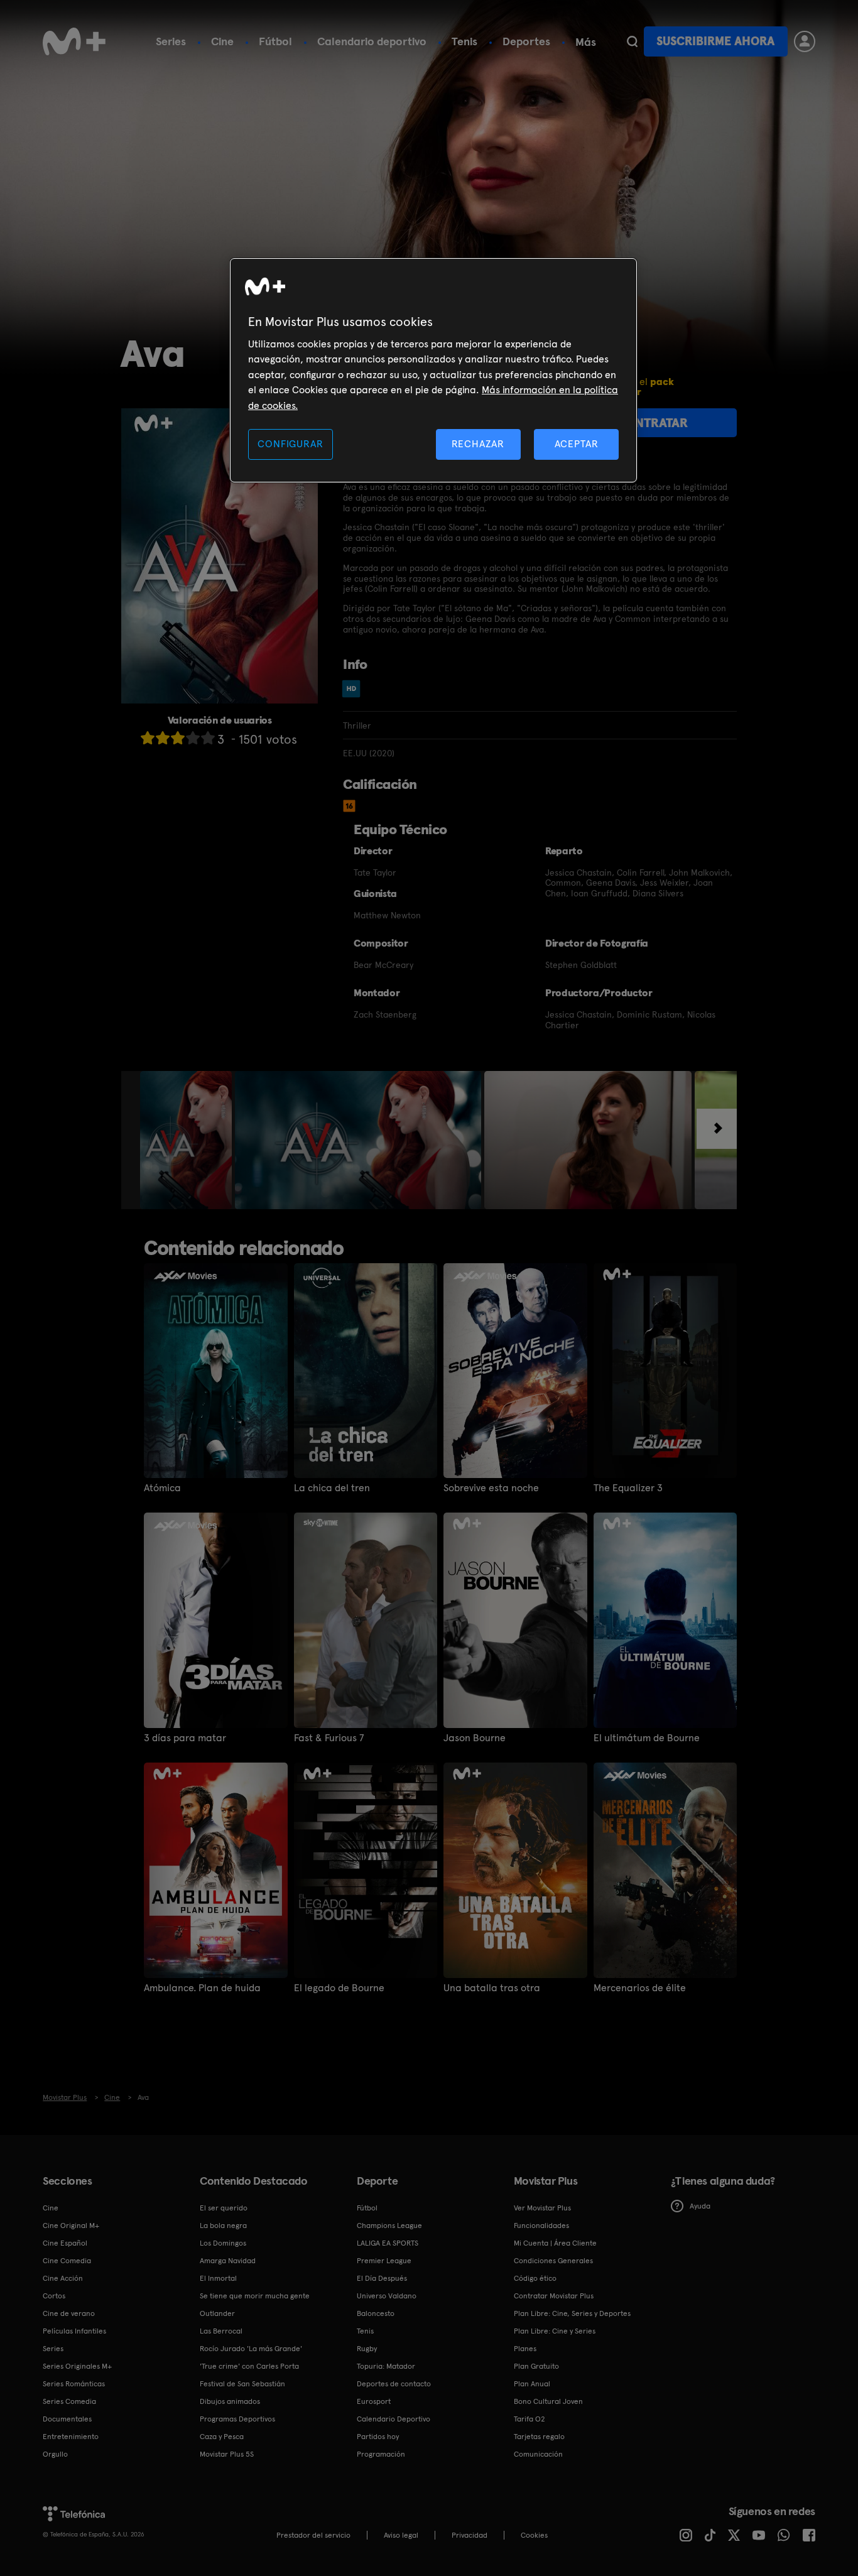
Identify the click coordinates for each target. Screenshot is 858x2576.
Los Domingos (223, 2243)
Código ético (535, 2278)
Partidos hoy (378, 2437)
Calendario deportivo (372, 41)
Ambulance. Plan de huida (202, 1988)
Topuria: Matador (386, 2366)
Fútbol (275, 41)
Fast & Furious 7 (329, 1738)
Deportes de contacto (394, 2384)
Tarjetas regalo (539, 2437)
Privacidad (470, 2535)
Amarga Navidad (228, 2261)
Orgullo (55, 2454)
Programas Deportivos (237, 2419)
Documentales (67, 2419)
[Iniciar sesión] (805, 41)
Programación (381, 2454)
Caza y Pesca (222, 2437)
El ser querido (224, 2208)
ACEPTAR (577, 444)
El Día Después (382, 2278)
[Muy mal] (148, 738)
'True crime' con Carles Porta (249, 2366)
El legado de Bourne (339, 1988)
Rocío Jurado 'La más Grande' (251, 2349)
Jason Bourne (475, 1738)
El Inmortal (218, 2278)
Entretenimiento (71, 2437)
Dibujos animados (230, 2401)
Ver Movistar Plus (542, 2208)
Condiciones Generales (553, 2261)
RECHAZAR (478, 444)
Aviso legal (401, 2535)
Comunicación (538, 2454)
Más (586, 42)
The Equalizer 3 (628, 1488)
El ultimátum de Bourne (647, 1738)
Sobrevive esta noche (491, 1488)
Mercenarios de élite (640, 1988)
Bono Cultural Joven (548, 2401)
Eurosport (374, 2401)
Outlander (217, 2313)
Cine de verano (69, 2313)
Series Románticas (74, 2384)
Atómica (162, 1488)
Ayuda (700, 2206)
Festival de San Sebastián (242, 2384)
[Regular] (178, 738)
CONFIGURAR (290, 444)
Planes (525, 2349)
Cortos (54, 2296)
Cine (222, 41)
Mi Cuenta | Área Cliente (555, 2243)
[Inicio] (74, 41)
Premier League (384, 2261)
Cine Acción (63, 2278)
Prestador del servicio (313, 2535)
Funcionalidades (541, 2225)
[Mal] (163, 738)
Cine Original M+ (71, 2225)
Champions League (389, 2225)
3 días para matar (185, 1738)
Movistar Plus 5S (227, 2454)
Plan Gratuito (536, 2366)
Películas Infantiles (74, 2331)
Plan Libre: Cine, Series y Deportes (572, 2313)
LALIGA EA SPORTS (388, 2243)
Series (171, 41)
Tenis (464, 41)
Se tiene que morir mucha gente (255, 2296)
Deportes (526, 41)
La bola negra (223, 2225)
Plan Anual (532, 2384)
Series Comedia (69, 2401)
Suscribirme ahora (715, 41)
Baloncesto (376, 2313)
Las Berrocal (221, 2331)
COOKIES (534, 2535)
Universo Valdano (387, 2296)
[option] (187, 1140)
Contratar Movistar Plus (554, 2296)
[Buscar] (632, 41)
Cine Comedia (67, 2261)
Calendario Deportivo (394, 2419)
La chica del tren (332, 1488)
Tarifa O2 (529, 2419)
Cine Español (65, 2243)
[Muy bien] (208, 738)
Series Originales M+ (77, 2366)
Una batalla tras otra (492, 1988)
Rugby (367, 2349)
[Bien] (193, 738)
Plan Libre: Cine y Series (555, 2331)
